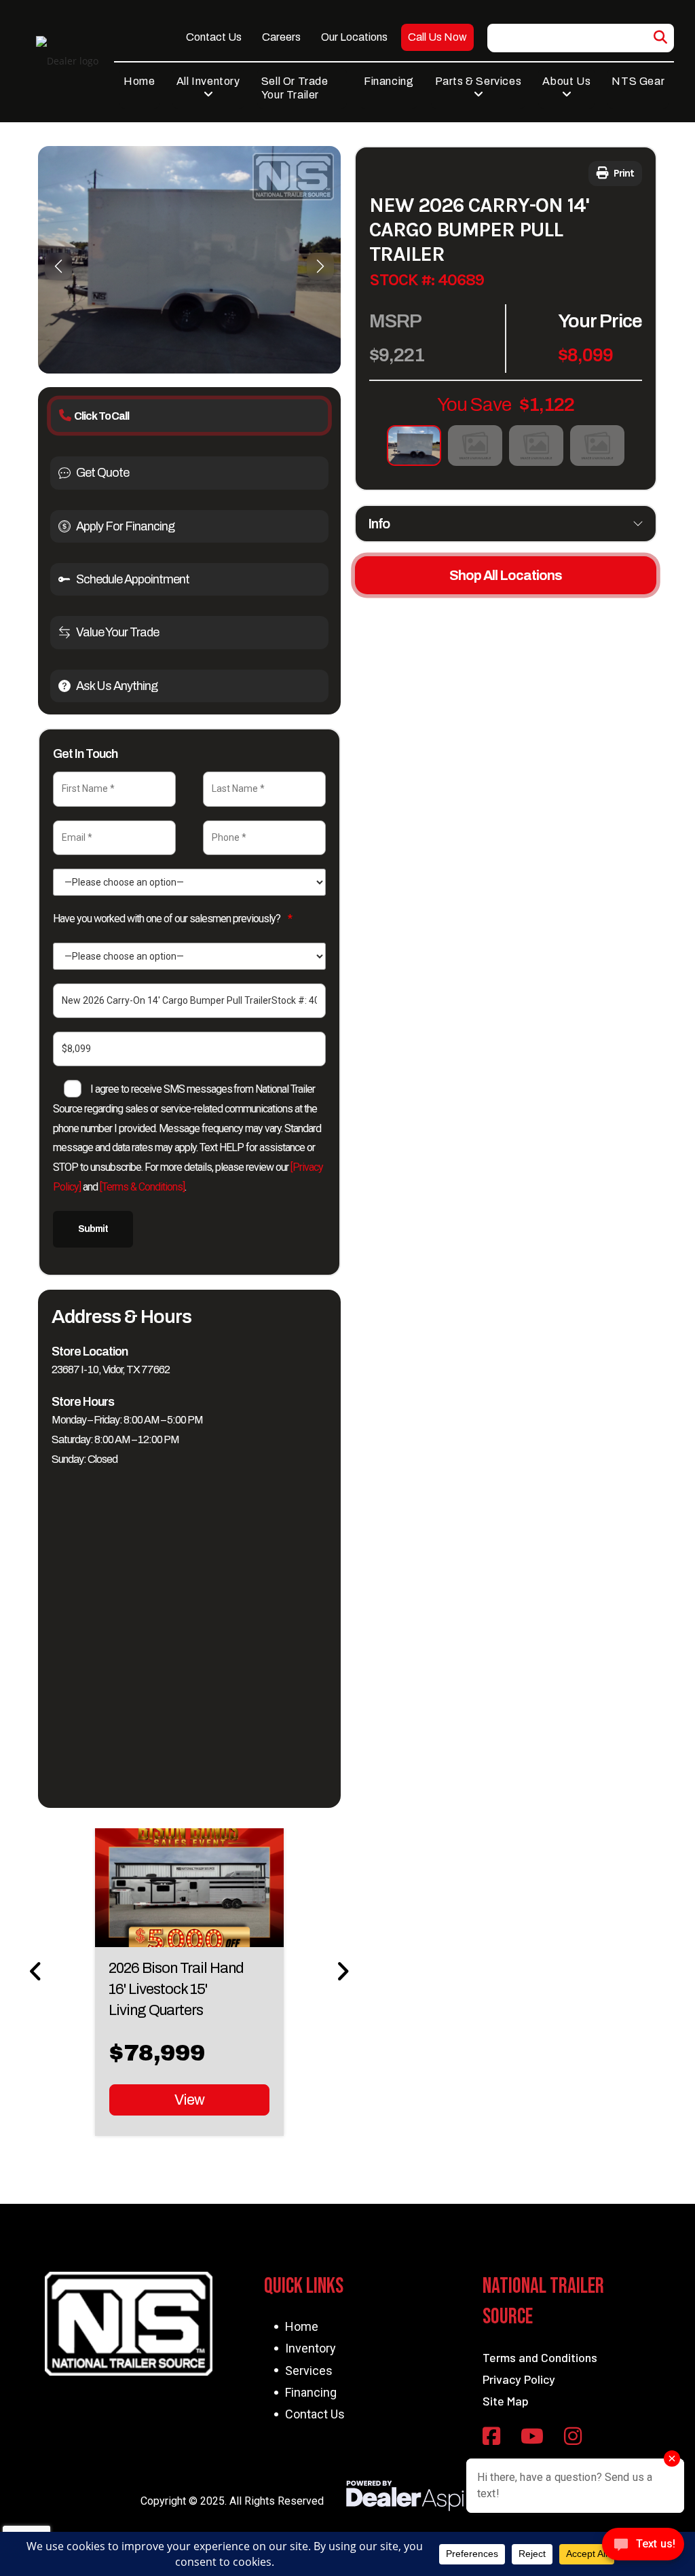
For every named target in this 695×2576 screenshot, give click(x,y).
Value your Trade (117, 632)
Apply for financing (125, 526)
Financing (311, 2392)
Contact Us (315, 2414)
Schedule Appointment (133, 579)
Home (302, 2326)
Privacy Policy (519, 2379)
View (189, 2100)
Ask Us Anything (117, 686)
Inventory (311, 2348)
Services (309, 2371)
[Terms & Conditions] (142, 1187)
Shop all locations (506, 575)
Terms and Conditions (540, 2357)
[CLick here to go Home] (128, 2324)
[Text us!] (643, 2548)
